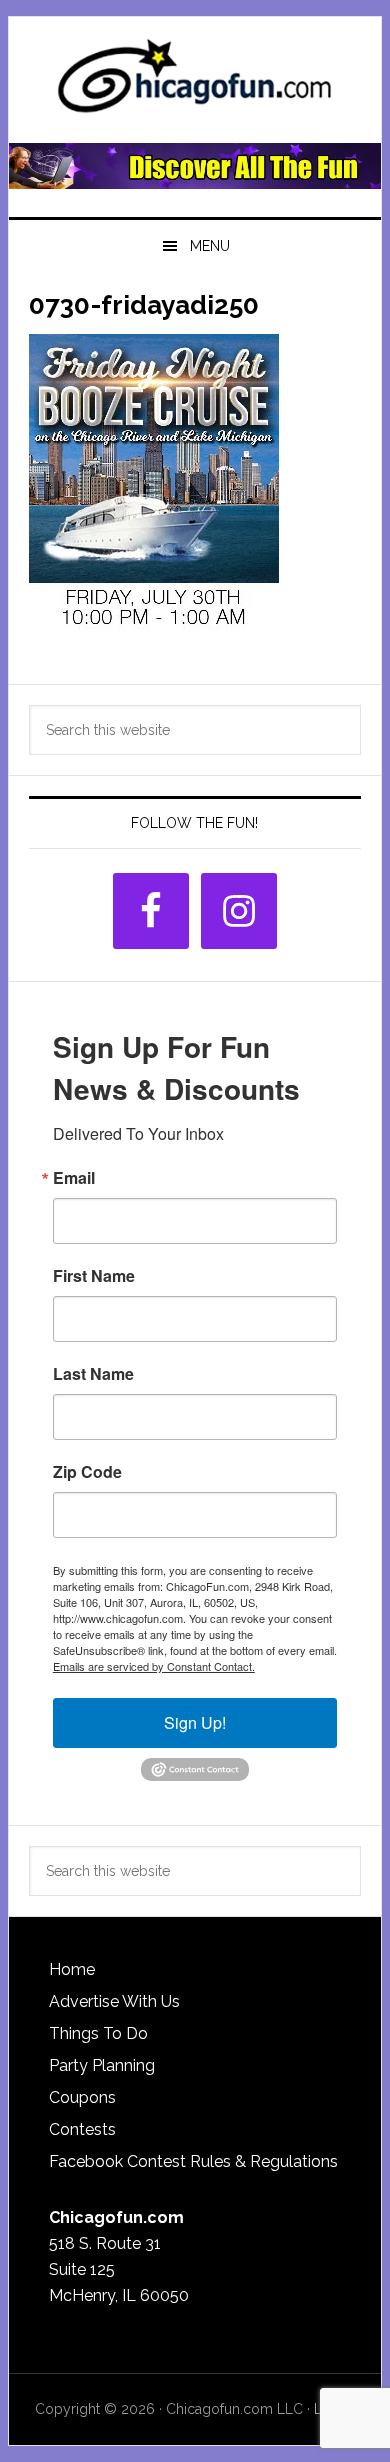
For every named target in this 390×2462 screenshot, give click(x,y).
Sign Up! (195, 1722)
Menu (210, 246)
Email (74, 1178)
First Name (94, 1276)
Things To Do (98, 2033)
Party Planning (102, 2065)
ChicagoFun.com (195, 82)
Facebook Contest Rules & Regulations (193, 2161)
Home (72, 1969)
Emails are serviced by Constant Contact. (154, 1666)
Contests (82, 2129)
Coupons (82, 2097)
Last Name (93, 1374)
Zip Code (87, 1472)
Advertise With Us (114, 2001)
